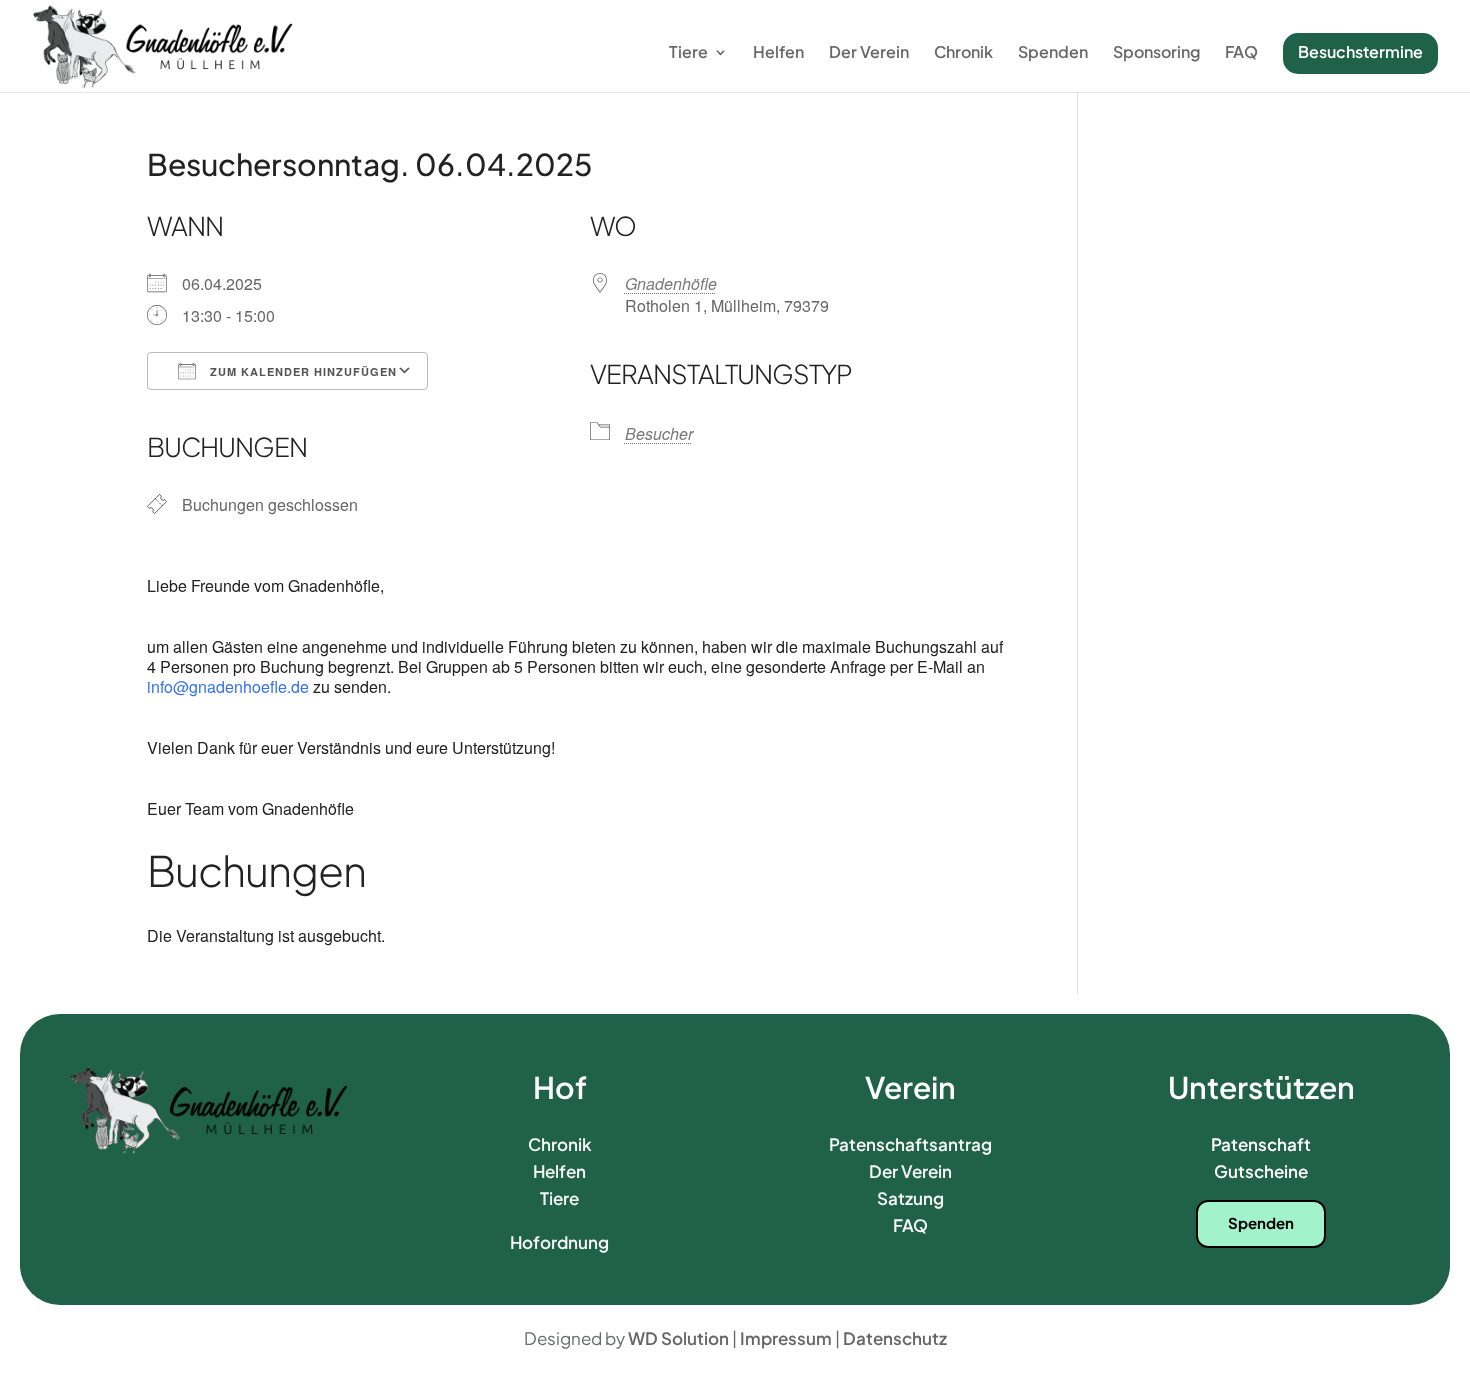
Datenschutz (895, 1338)
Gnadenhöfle (671, 283)
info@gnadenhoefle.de (230, 686)
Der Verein (869, 53)
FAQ (1241, 53)
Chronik (963, 53)
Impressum (786, 1338)
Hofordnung (559, 1242)
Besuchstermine (1360, 51)
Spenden (1053, 53)
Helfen (778, 53)
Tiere (688, 53)
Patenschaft (1261, 1144)
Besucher (659, 433)
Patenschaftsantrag (910, 1144)
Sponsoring (1156, 53)
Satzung (910, 1198)
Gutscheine (1261, 1171)
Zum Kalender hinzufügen (301, 371)
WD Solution (678, 1338)
